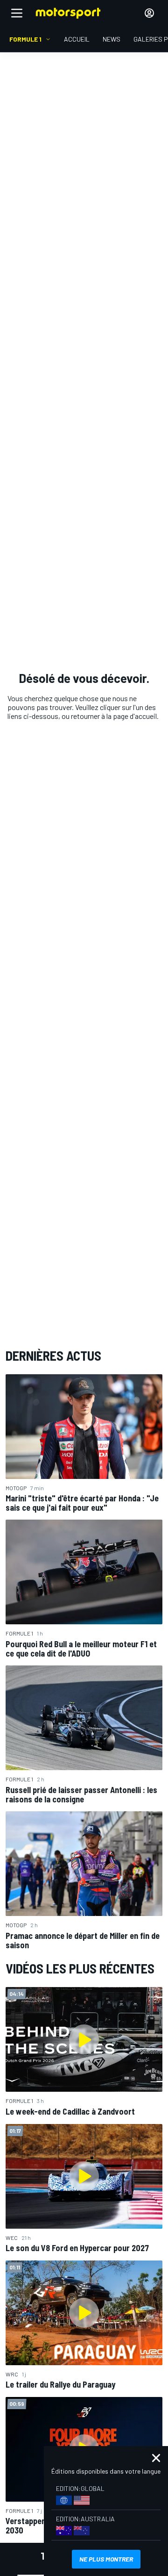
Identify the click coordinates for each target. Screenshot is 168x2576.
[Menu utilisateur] (149, 13)
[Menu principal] (17, 13)
